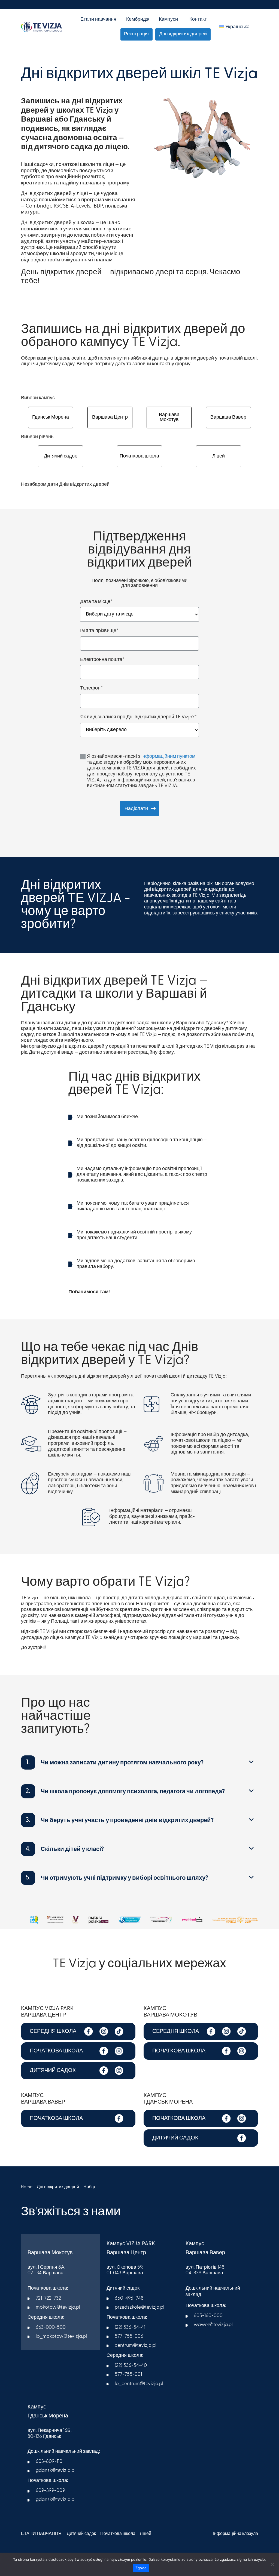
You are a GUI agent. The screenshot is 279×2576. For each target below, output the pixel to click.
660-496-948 (129, 2299)
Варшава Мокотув (169, 418)
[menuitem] (234, 27)
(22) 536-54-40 (131, 2366)
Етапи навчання (98, 20)
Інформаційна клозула (236, 2534)
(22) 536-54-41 (130, 2328)
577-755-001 (128, 2375)
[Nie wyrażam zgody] (272, 2564)
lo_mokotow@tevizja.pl (61, 2337)
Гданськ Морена (51, 418)
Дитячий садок (60, 456)
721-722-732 (48, 2299)
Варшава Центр (110, 418)
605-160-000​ (208, 2316)
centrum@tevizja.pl (136, 2346)
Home (27, 2187)
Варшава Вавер (228, 418)
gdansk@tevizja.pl (56, 2471)
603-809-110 (49, 2462)
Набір (89, 2187)
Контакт (198, 20)
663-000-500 (51, 2328)
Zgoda (141, 2568)
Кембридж (138, 20)
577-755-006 (129, 2337)
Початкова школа (139, 456)
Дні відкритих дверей (183, 34)
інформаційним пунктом (168, 757)
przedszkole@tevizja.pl (139, 2308)
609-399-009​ (50, 2491)
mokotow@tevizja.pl (58, 2308)
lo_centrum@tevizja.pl (139, 2384)
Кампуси (168, 20)
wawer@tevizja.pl (213, 2325)
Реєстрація (136, 34)
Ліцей (219, 456)
